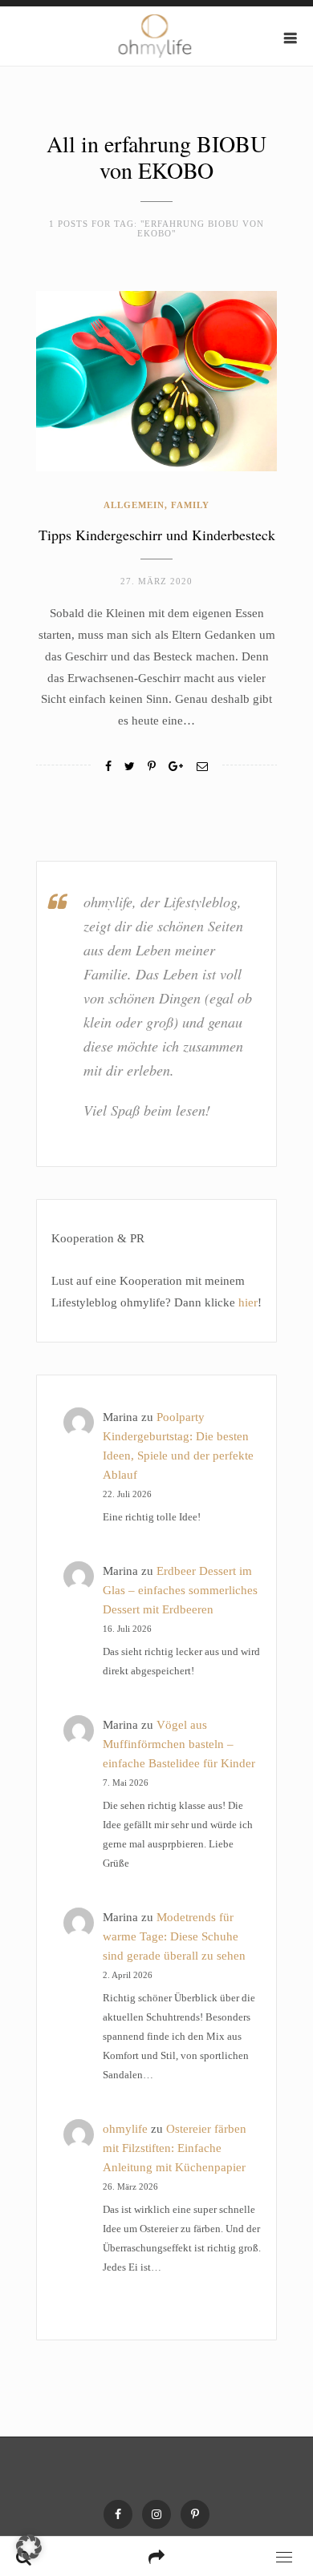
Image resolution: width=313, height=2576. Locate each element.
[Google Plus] (176, 767)
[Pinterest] (195, 2514)
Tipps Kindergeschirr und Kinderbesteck (157, 535)
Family (190, 505)
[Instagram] (156, 2514)
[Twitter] (130, 767)
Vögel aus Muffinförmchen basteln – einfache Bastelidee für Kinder (179, 1744)
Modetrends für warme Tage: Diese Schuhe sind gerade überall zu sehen (174, 1936)
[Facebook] (108, 767)
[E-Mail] (202, 767)
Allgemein (134, 505)
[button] (29, 2547)
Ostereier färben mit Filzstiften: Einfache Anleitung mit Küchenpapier (175, 2148)
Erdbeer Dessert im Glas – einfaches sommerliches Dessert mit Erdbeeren (180, 1590)
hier (248, 1302)
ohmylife (125, 2129)
